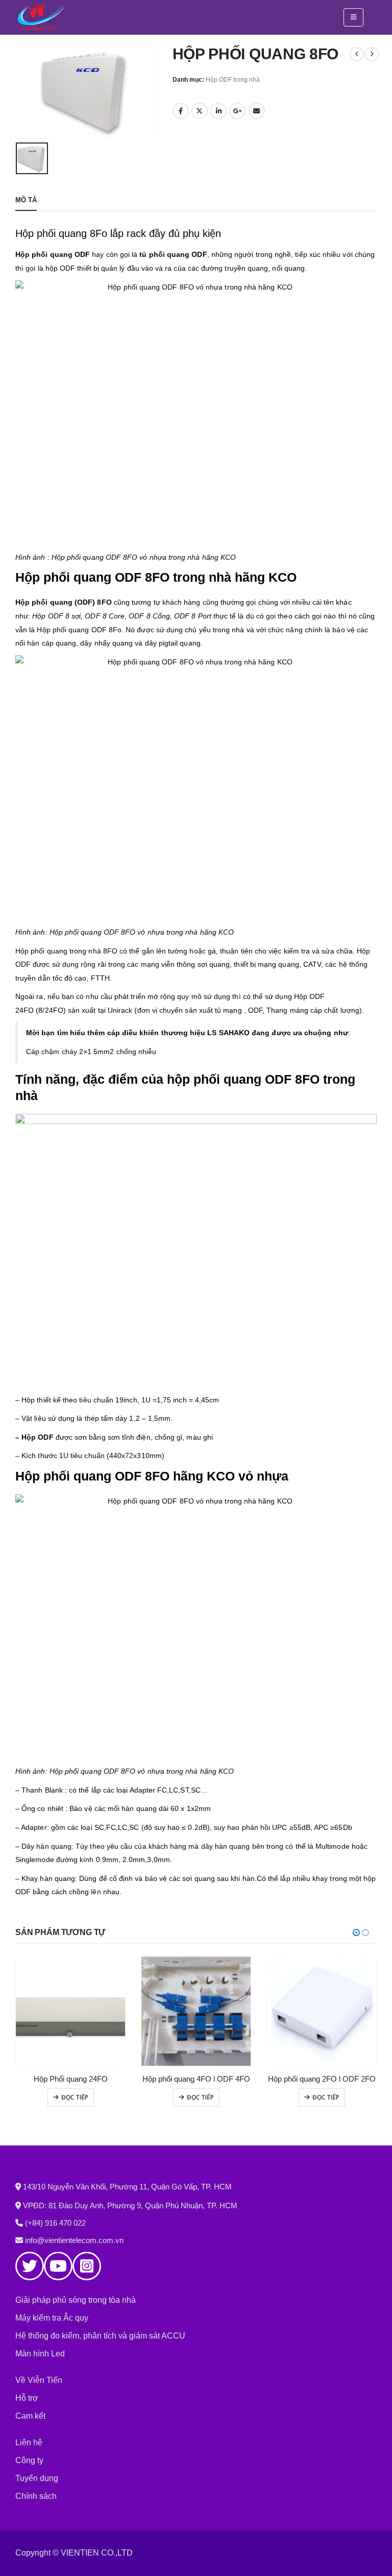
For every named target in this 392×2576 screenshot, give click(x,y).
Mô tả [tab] (26, 200)
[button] (353, 17)
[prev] (357, 54)
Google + (237, 111)
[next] (372, 54)
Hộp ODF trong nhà (233, 80)
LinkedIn (218, 111)
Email (257, 111)
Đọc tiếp (75, 2097)
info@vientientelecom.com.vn (74, 2240)
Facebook (181, 111)
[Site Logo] (41, 17)
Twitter (200, 111)
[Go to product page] (70, 2011)
